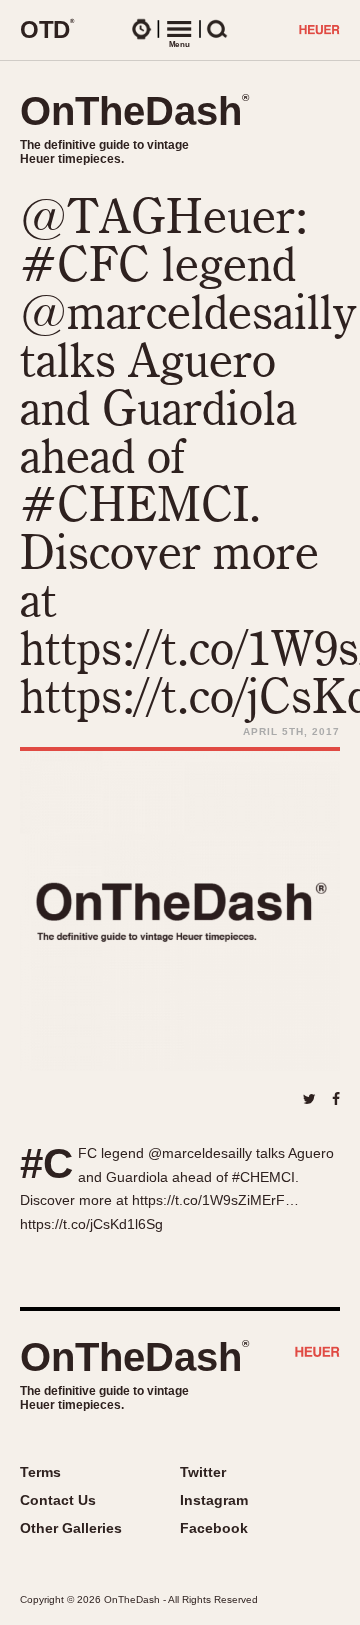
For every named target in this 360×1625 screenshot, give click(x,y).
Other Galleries (71, 1528)
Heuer (317, 1354)
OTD (47, 29)
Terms (40, 1472)
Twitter (203, 1472)
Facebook (214, 1528)
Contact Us (58, 1500)
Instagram (214, 1500)
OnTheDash (134, 111)
